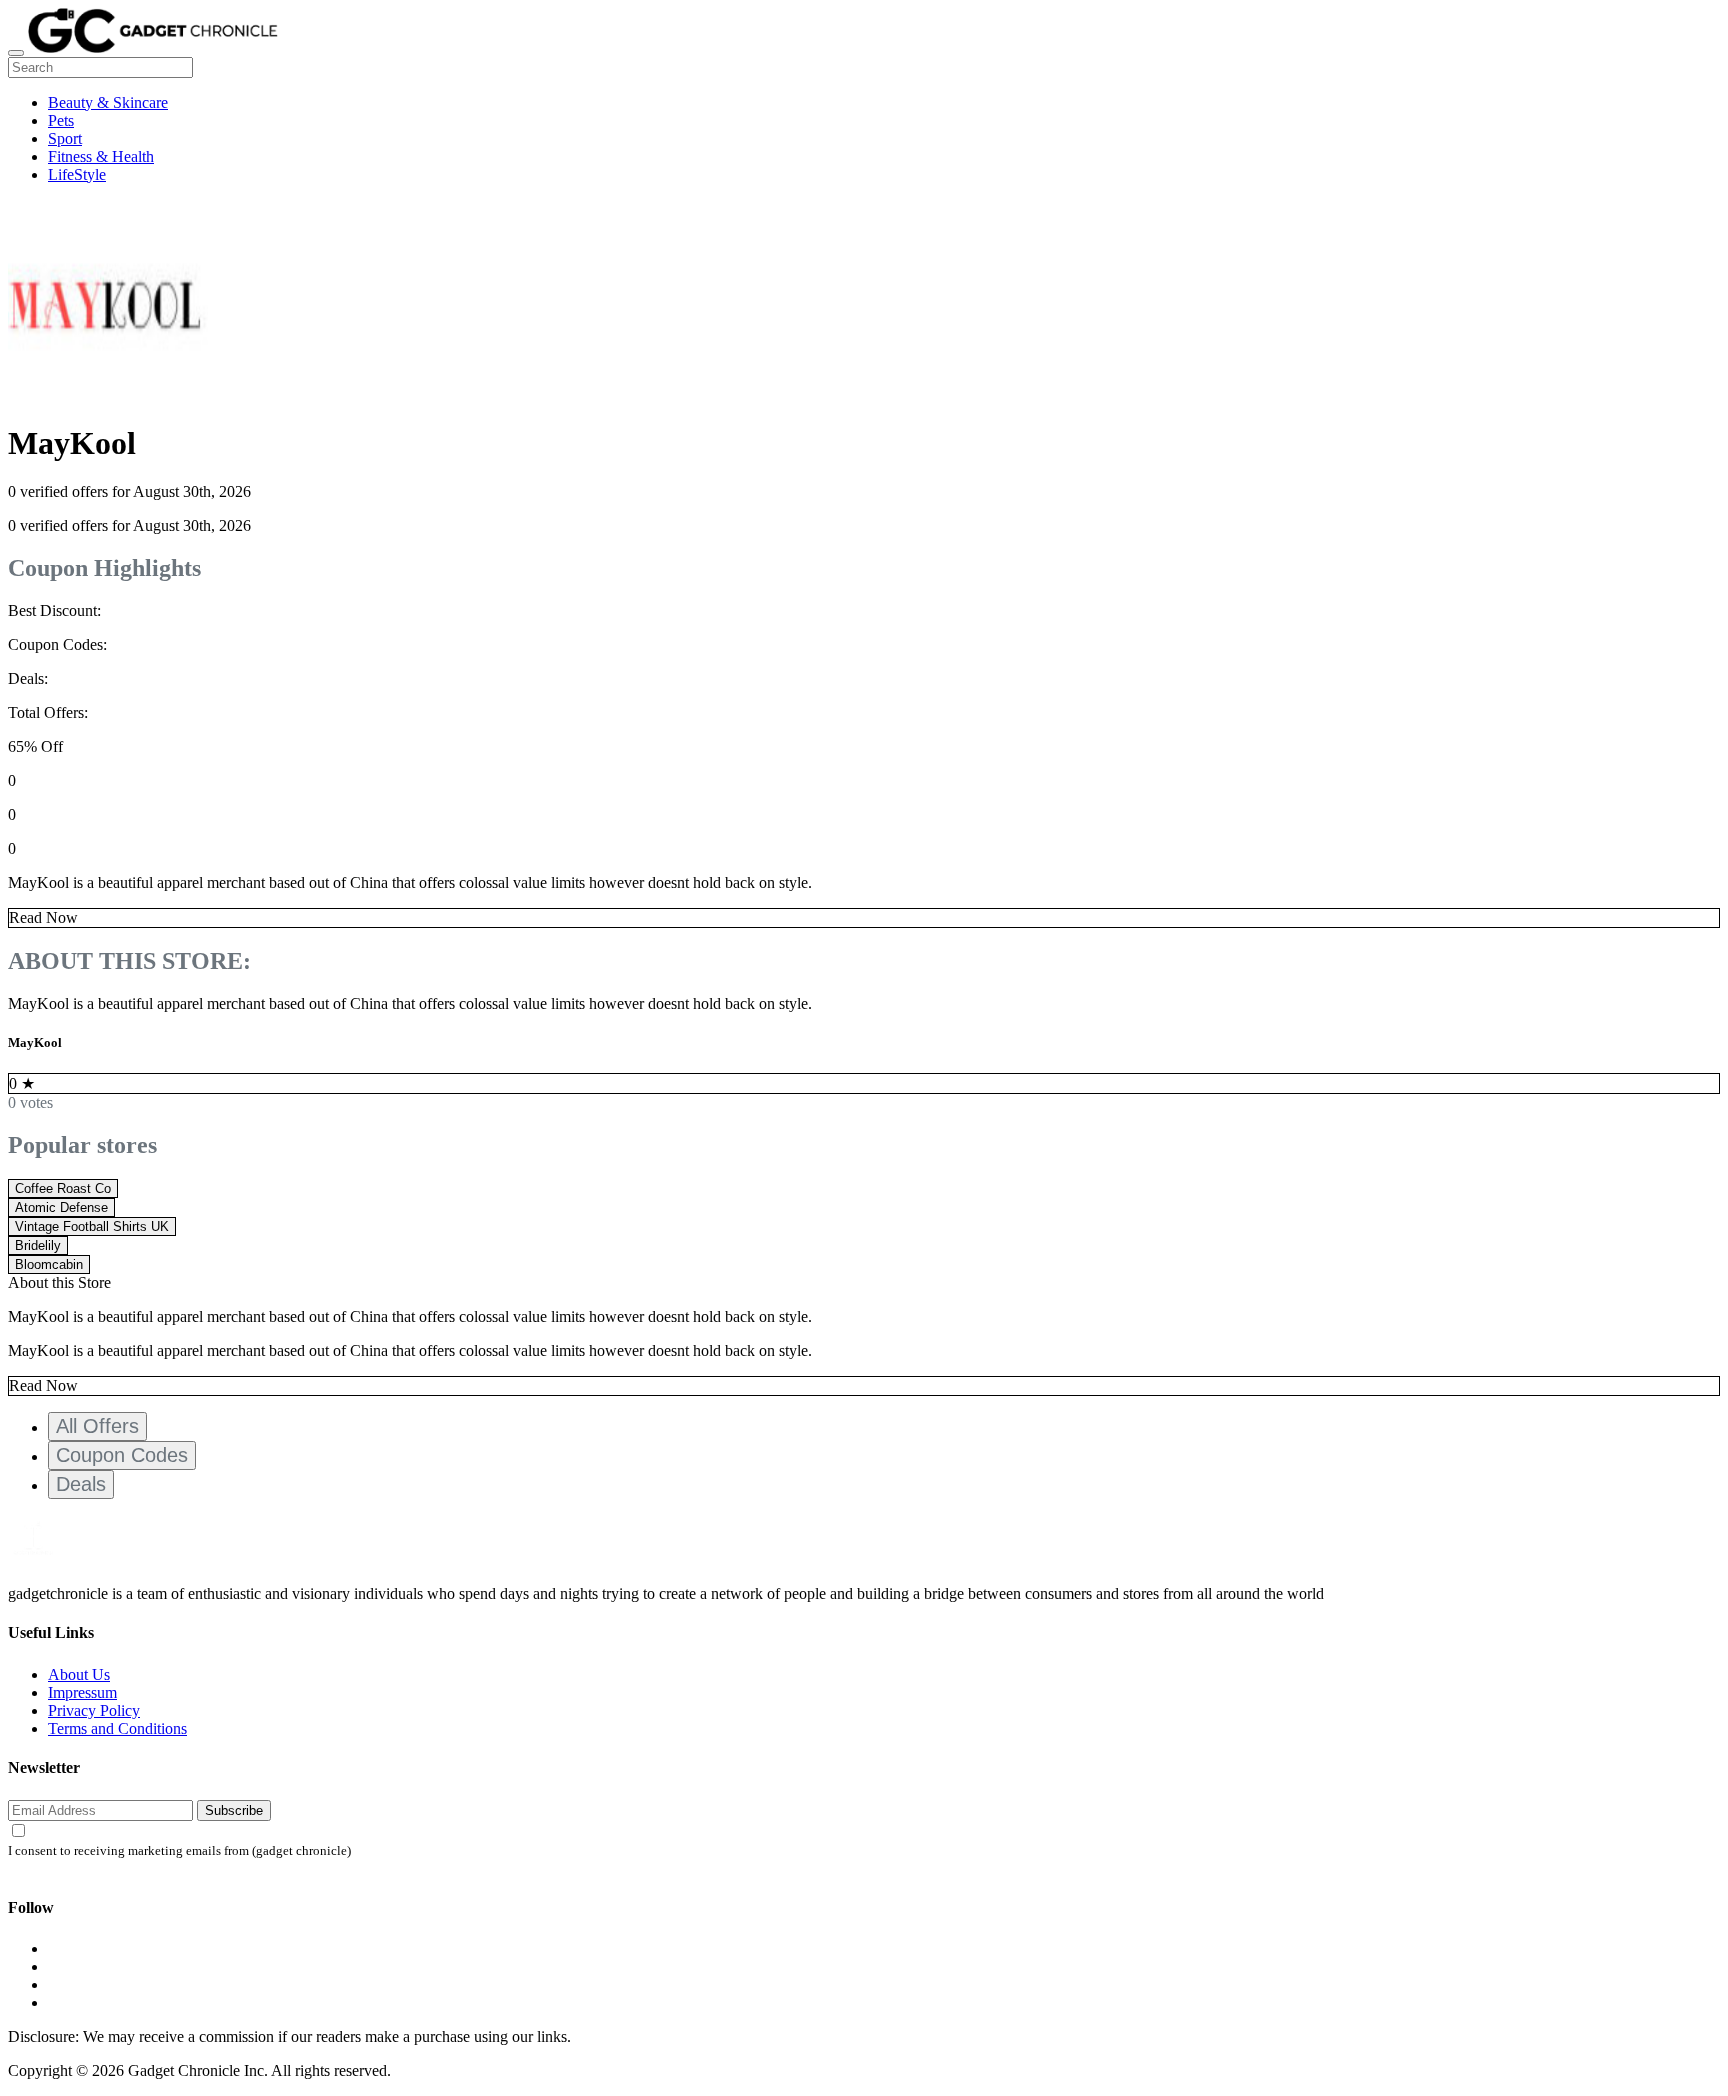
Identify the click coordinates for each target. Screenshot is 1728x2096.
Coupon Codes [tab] (122, 1455)
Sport (65, 138)
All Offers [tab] (97, 1426)
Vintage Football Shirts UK (92, 1226)
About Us (79, 1674)
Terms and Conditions (117, 1728)
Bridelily (38, 1245)
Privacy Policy (94, 1710)
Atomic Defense (61, 1207)
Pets (61, 120)
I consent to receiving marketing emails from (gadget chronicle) (179, 1851)
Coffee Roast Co (63, 1188)
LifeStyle (77, 174)
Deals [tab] (81, 1484)
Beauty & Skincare (108, 102)
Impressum (82, 1692)
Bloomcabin (49, 1264)
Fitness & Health (101, 156)
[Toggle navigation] (16, 53)
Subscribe (234, 1810)
